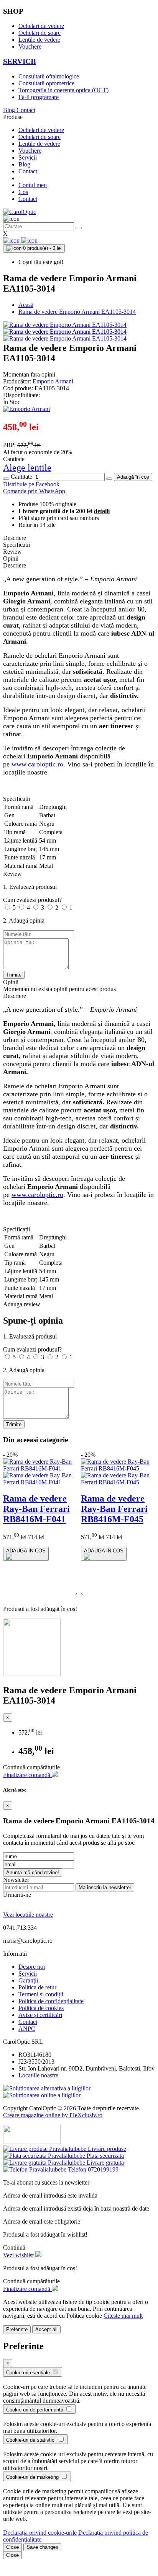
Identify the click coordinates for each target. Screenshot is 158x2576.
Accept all (46, 2329)
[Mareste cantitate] (109, 479)
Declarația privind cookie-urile (40, 2533)
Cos (23, 192)
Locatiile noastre (38, 2075)
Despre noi (32, 1967)
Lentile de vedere (39, 40)
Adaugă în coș (133, 477)
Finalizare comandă (27, 1775)
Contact (26, 110)
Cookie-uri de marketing (33, 2477)
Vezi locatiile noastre (28, 1915)
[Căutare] (79, 228)
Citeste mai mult (123, 2316)
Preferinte (17, 2329)
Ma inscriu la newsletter (105, 1887)
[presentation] (76, 1594)
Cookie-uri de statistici (32, 2440)
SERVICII (20, 61)
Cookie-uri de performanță (35, 2410)
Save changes (42, 2547)
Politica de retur (37, 1987)
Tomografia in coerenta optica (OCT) (63, 90)
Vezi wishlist (19, 2255)
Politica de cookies (41, 2008)
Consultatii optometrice (46, 83)
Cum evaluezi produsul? (32, 900)
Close (12, 2547)
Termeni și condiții (41, 1994)
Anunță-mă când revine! (33, 1872)
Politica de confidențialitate (51, 2001)
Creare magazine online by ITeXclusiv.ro (53, 2115)
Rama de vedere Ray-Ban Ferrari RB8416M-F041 (36, 1509)
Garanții (28, 1980)
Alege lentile (27, 468)
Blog (10, 110)
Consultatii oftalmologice (49, 76)
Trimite (14, 975)
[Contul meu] (12, 240)
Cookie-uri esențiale (29, 2373)
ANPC (27, 2029)
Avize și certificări (40, 2015)
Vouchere (30, 46)
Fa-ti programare (39, 97)
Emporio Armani (53, 381)
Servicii (28, 157)
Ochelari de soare (39, 33)
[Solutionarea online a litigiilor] (42, 2095)
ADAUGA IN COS (26, 1551)
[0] (29, 240)
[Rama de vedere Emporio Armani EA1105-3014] (65, 325)
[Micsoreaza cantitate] (6, 479)
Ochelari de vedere (41, 26)
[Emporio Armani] (26, 409)
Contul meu (33, 185)
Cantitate (21, 477)
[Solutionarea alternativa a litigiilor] (47, 2088)
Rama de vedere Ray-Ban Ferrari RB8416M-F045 (114, 1509)
